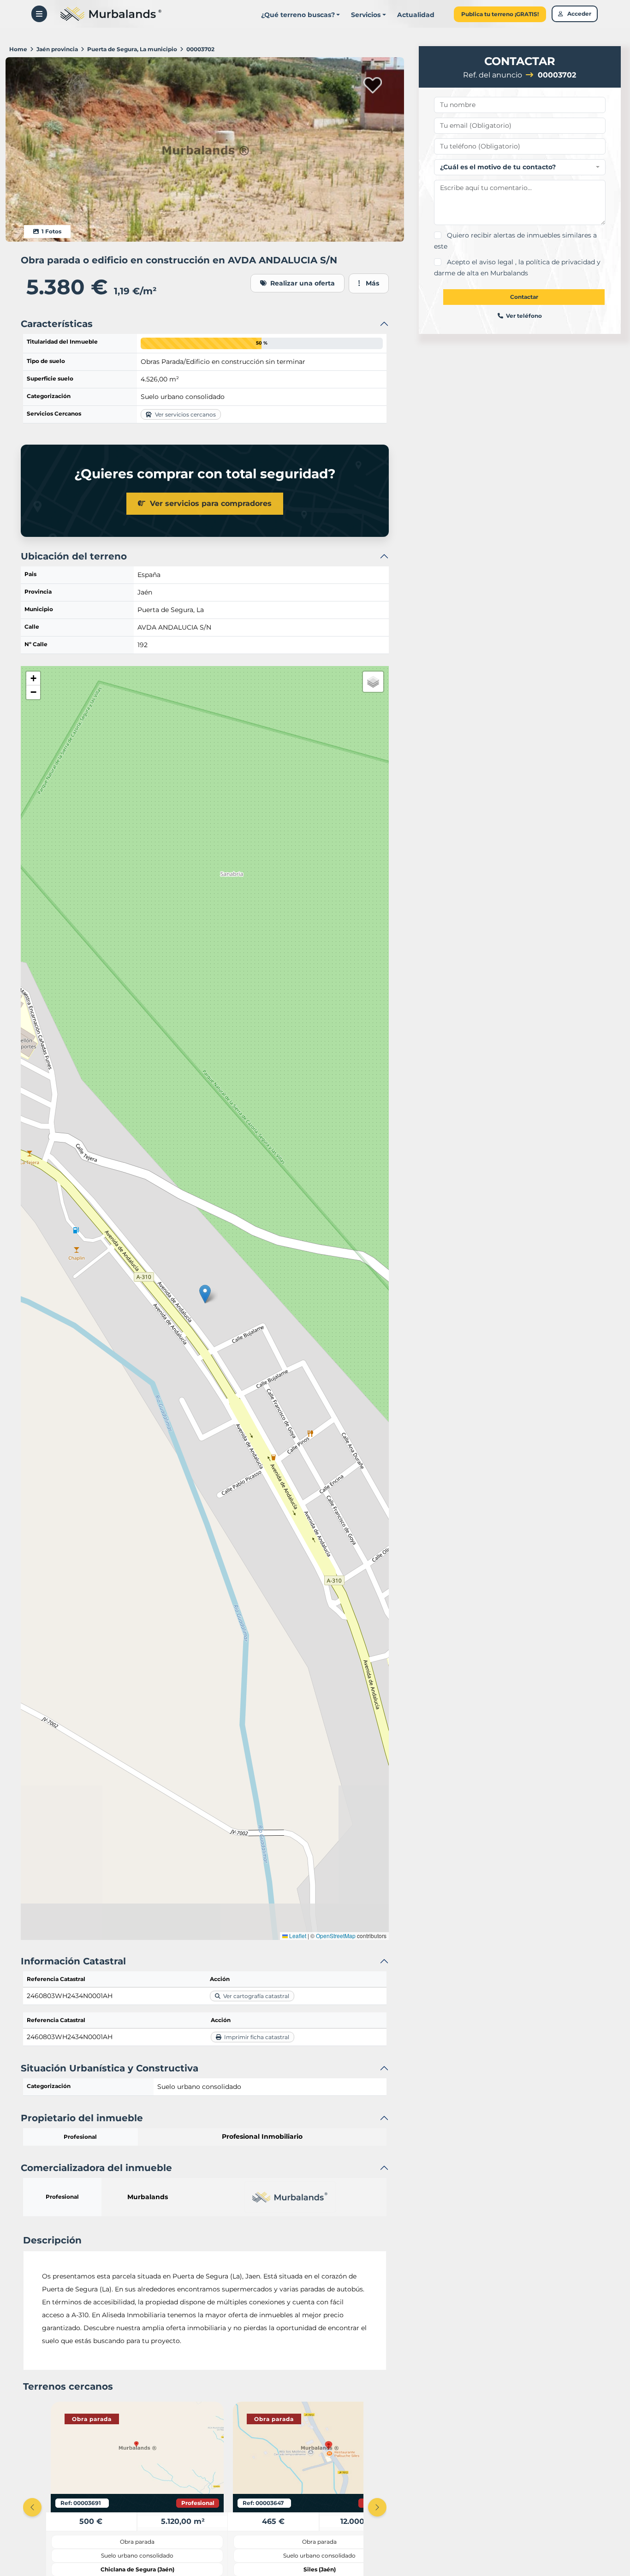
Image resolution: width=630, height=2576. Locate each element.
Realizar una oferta (301, 283)
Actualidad (416, 15)
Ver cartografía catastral (255, 1996)
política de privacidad (560, 262)
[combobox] (520, 167)
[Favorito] (373, 84)
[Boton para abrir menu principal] (39, 14)
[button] (368, 15)
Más (370, 283)
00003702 (200, 49)
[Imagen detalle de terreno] (205, 149)
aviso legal (497, 262)
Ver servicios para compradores (208, 503)
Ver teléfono (523, 316)
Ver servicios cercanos (184, 414)
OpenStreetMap (336, 1936)
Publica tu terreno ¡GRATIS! (500, 14)
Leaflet (297, 1936)
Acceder (577, 14)
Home (18, 49)
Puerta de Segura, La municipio (132, 49)
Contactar (524, 297)
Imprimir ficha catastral (255, 2037)
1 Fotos (50, 231)
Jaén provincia (57, 49)
